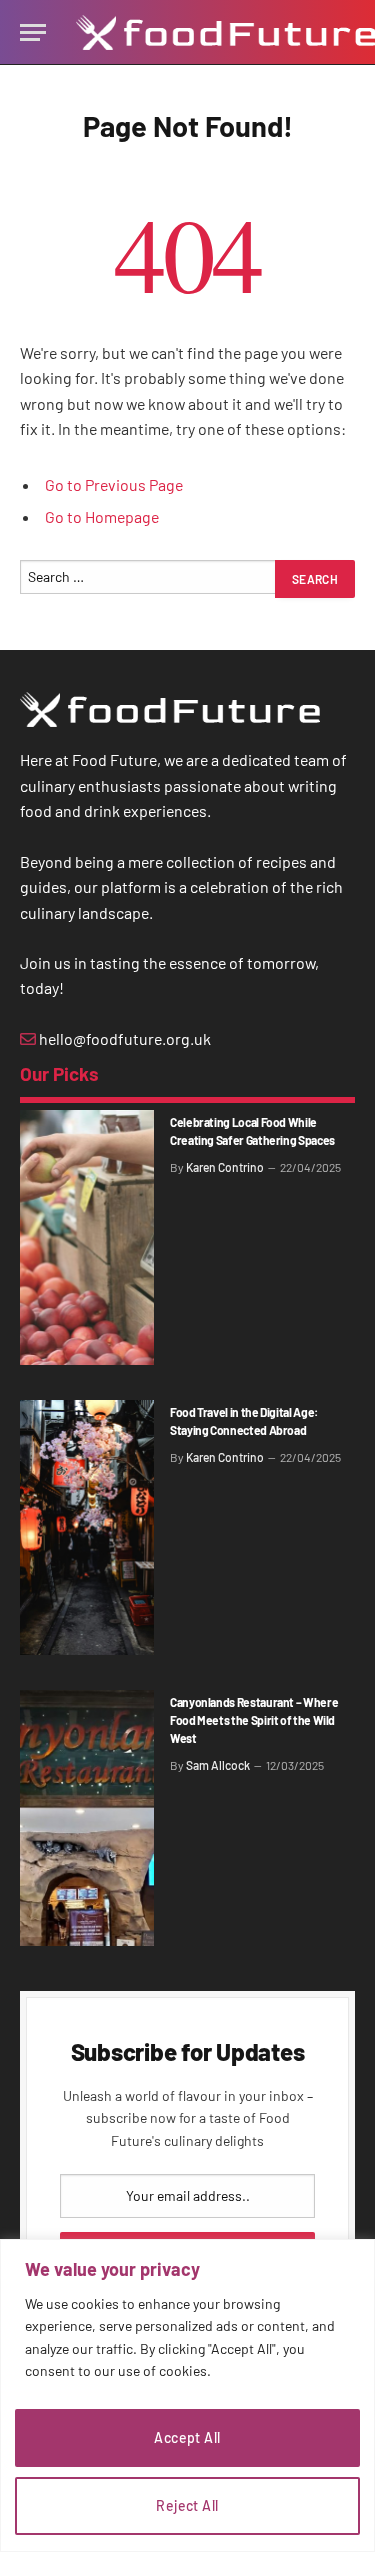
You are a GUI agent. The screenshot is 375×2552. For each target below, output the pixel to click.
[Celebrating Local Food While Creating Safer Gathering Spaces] (87, 1237)
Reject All (187, 2505)
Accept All (187, 2437)
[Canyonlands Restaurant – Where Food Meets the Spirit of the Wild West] (87, 1817)
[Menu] (33, 32)
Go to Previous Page (114, 484)
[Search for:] (148, 584)
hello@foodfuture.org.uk (123, 1038)
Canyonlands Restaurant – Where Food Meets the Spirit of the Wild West (254, 1720)
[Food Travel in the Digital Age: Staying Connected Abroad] (87, 1527)
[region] (187, 2395)
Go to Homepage (102, 516)
